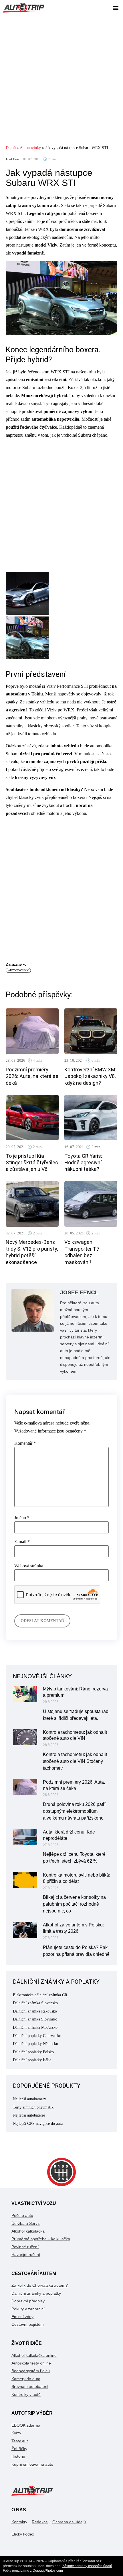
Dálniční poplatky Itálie (32, 2060)
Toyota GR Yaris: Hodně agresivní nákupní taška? (83, 1163)
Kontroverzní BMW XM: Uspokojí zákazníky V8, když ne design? (90, 1076)
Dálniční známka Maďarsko (35, 2027)
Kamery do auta (26, 2379)
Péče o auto (22, 2215)
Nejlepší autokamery (29, 2099)
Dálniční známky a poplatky (36, 2293)
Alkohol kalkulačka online (34, 2355)
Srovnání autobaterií (30, 2386)
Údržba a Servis (26, 2223)
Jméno (22, 1518)
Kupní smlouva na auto (32, 2464)
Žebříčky (19, 2449)
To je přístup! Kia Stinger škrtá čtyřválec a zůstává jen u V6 (32, 1163)
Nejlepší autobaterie (29, 2115)
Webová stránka (29, 1566)
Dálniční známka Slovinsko (35, 2019)
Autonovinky (30, 148)
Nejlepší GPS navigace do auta (38, 2124)
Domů (11, 148)
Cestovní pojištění (28, 2324)
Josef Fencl (13, 159)
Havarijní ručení (26, 2254)
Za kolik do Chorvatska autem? (40, 2285)
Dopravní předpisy (28, 2301)
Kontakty (19, 2522)
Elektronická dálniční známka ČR (40, 1995)
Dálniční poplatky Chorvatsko (37, 2036)
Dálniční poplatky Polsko (33, 2052)
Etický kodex (23, 2534)
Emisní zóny (22, 2317)
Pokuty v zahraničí (28, 2309)
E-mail (22, 1542)
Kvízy (16, 2433)
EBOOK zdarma (26, 2425)
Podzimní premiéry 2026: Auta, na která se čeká (32, 1076)
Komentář (25, 1443)
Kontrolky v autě (26, 2394)
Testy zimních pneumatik (33, 2107)
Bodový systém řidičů (31, 2371)
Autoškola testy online (31, 2363)
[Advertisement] (61, 80)
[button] (115, 8)
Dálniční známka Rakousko (35, 2011)
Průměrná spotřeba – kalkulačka (41, 2239)
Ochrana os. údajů (69, 2522)
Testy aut (20, 2441)
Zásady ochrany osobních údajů (87, 2566)
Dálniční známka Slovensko (35, 2003)
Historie (18, 2456)
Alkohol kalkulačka (28, 2231)
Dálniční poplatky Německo (35, 2044)
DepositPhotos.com (48, 2571)
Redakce (40, 2522)
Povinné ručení (25, 2247)
